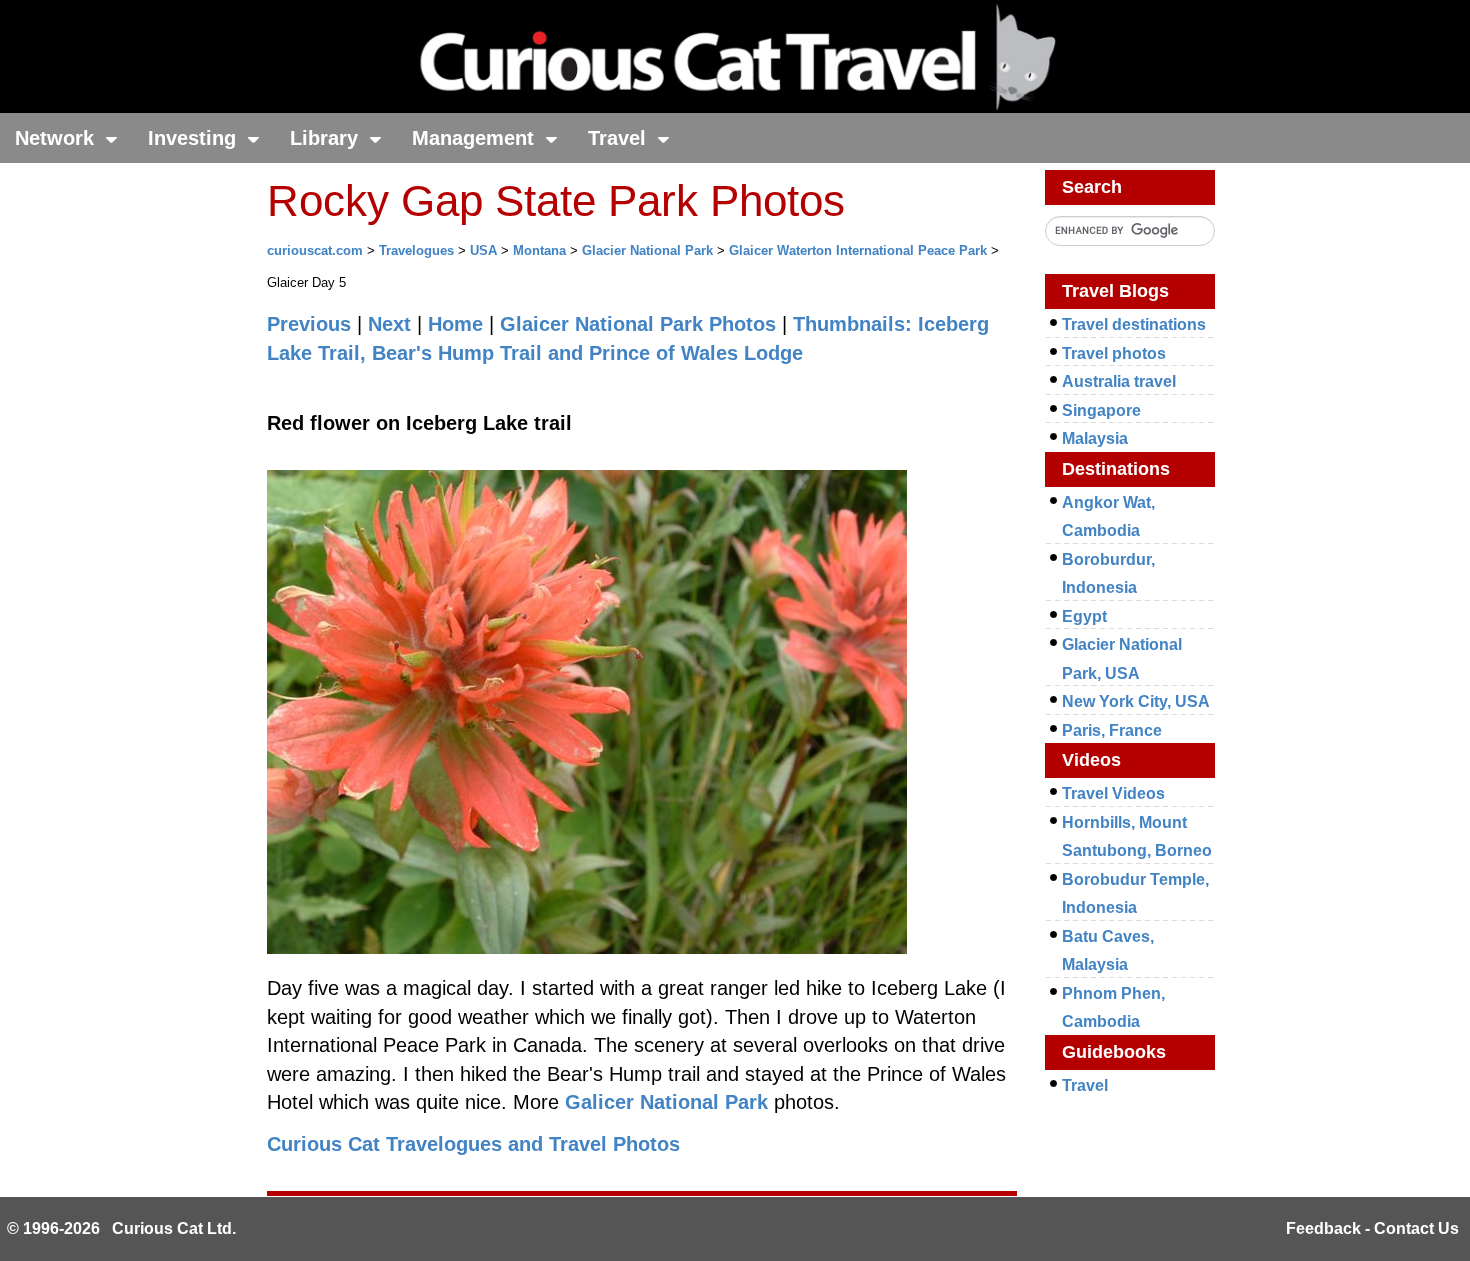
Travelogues (416, 250)
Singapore (1101, 410)
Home (455, 324)
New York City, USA (1136, 701)
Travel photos (1114, 353)
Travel (620, 138)
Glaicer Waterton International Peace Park (858, 250)
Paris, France (1112, 730)
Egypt (1084, 616)
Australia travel (1119, 381)
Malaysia (1095, 438)
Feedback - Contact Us (1372, 1228)
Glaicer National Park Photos (638, 324)
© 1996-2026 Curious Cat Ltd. (121, 1228)
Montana (539, 250)
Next (389, 324)
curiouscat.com (315, 250)
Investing (195, 138)
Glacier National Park (647, 250)
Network (57, 138)
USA (483, 250)
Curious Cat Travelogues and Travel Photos (473, 1144)
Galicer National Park (666, 1102)
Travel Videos (1113, 793)
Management (476, 138)
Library (327, 138)
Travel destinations (1134, 324)
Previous (309, 324)
